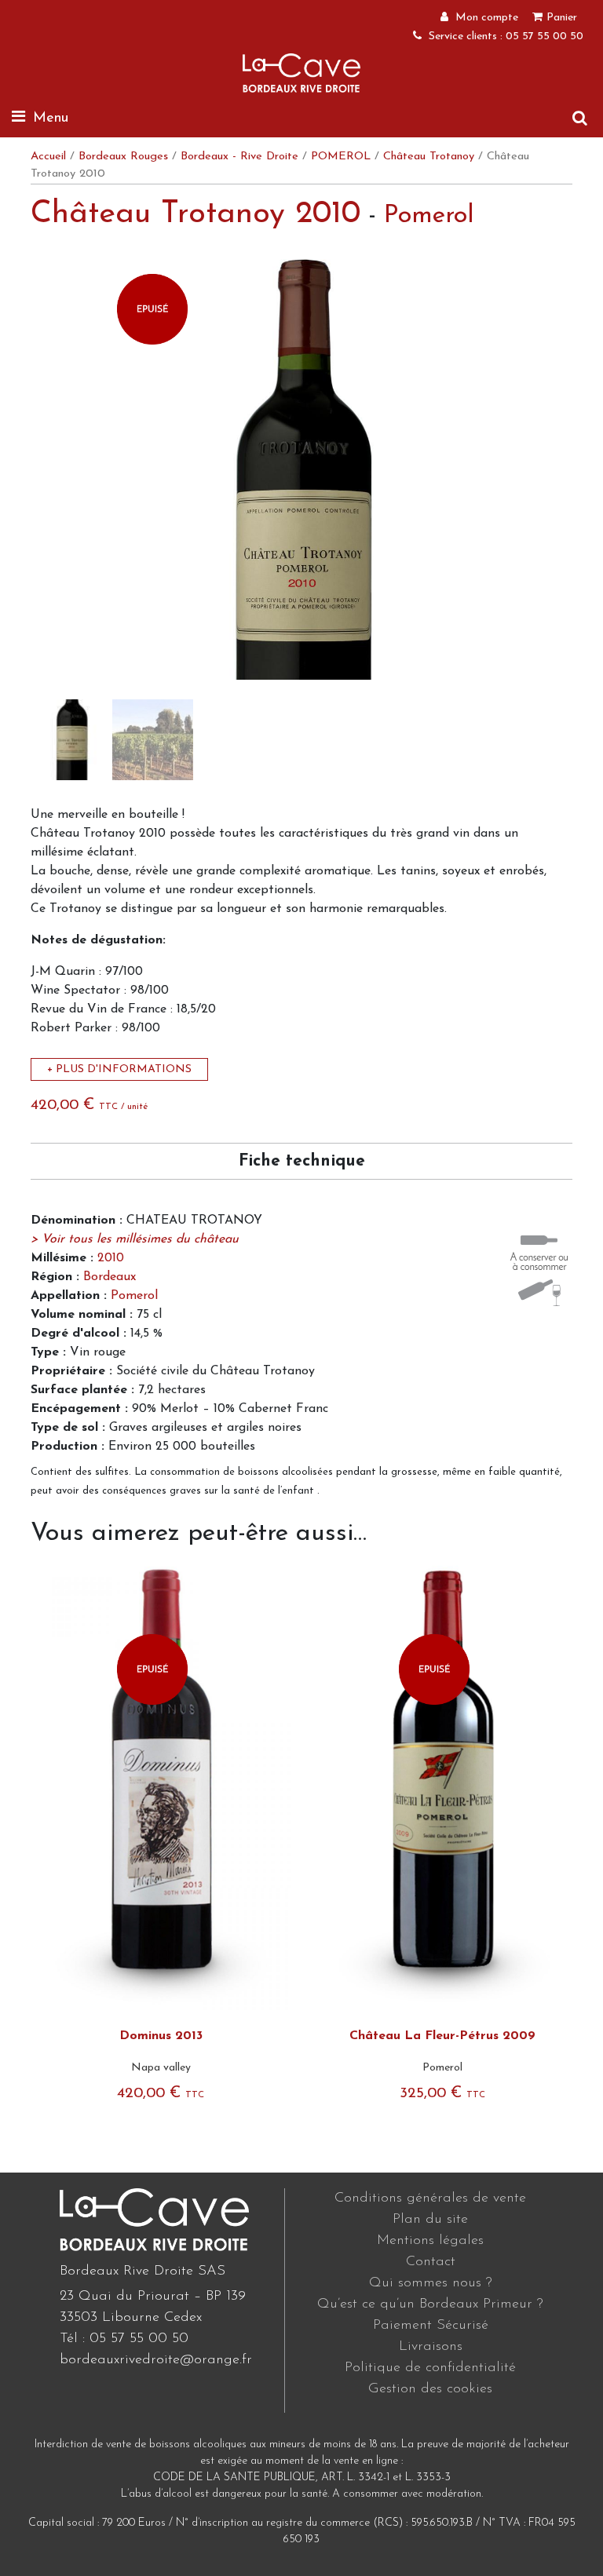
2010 (111, 1258)
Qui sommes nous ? (431, 2283)
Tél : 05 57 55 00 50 (124, 2339)
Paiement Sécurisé (431, 2326)
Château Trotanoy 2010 (196, 214)
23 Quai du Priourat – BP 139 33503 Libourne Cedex (153, 2307)
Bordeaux (110, 1277)
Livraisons (431, 2347)
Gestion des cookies (430, 2389)
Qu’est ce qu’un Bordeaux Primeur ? (430, 2304)
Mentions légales (430, 2241)
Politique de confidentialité (430, 2368)
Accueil (48, 157)
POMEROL (341, 157)
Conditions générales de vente (430, 2198)
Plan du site (430, 2220)
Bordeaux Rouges (123, 157)
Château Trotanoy (429, 157)
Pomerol (429, 216)
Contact (431, 2262)
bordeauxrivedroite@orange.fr (156, 2360)
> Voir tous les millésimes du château (135, 1239)
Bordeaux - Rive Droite (239, 157)
